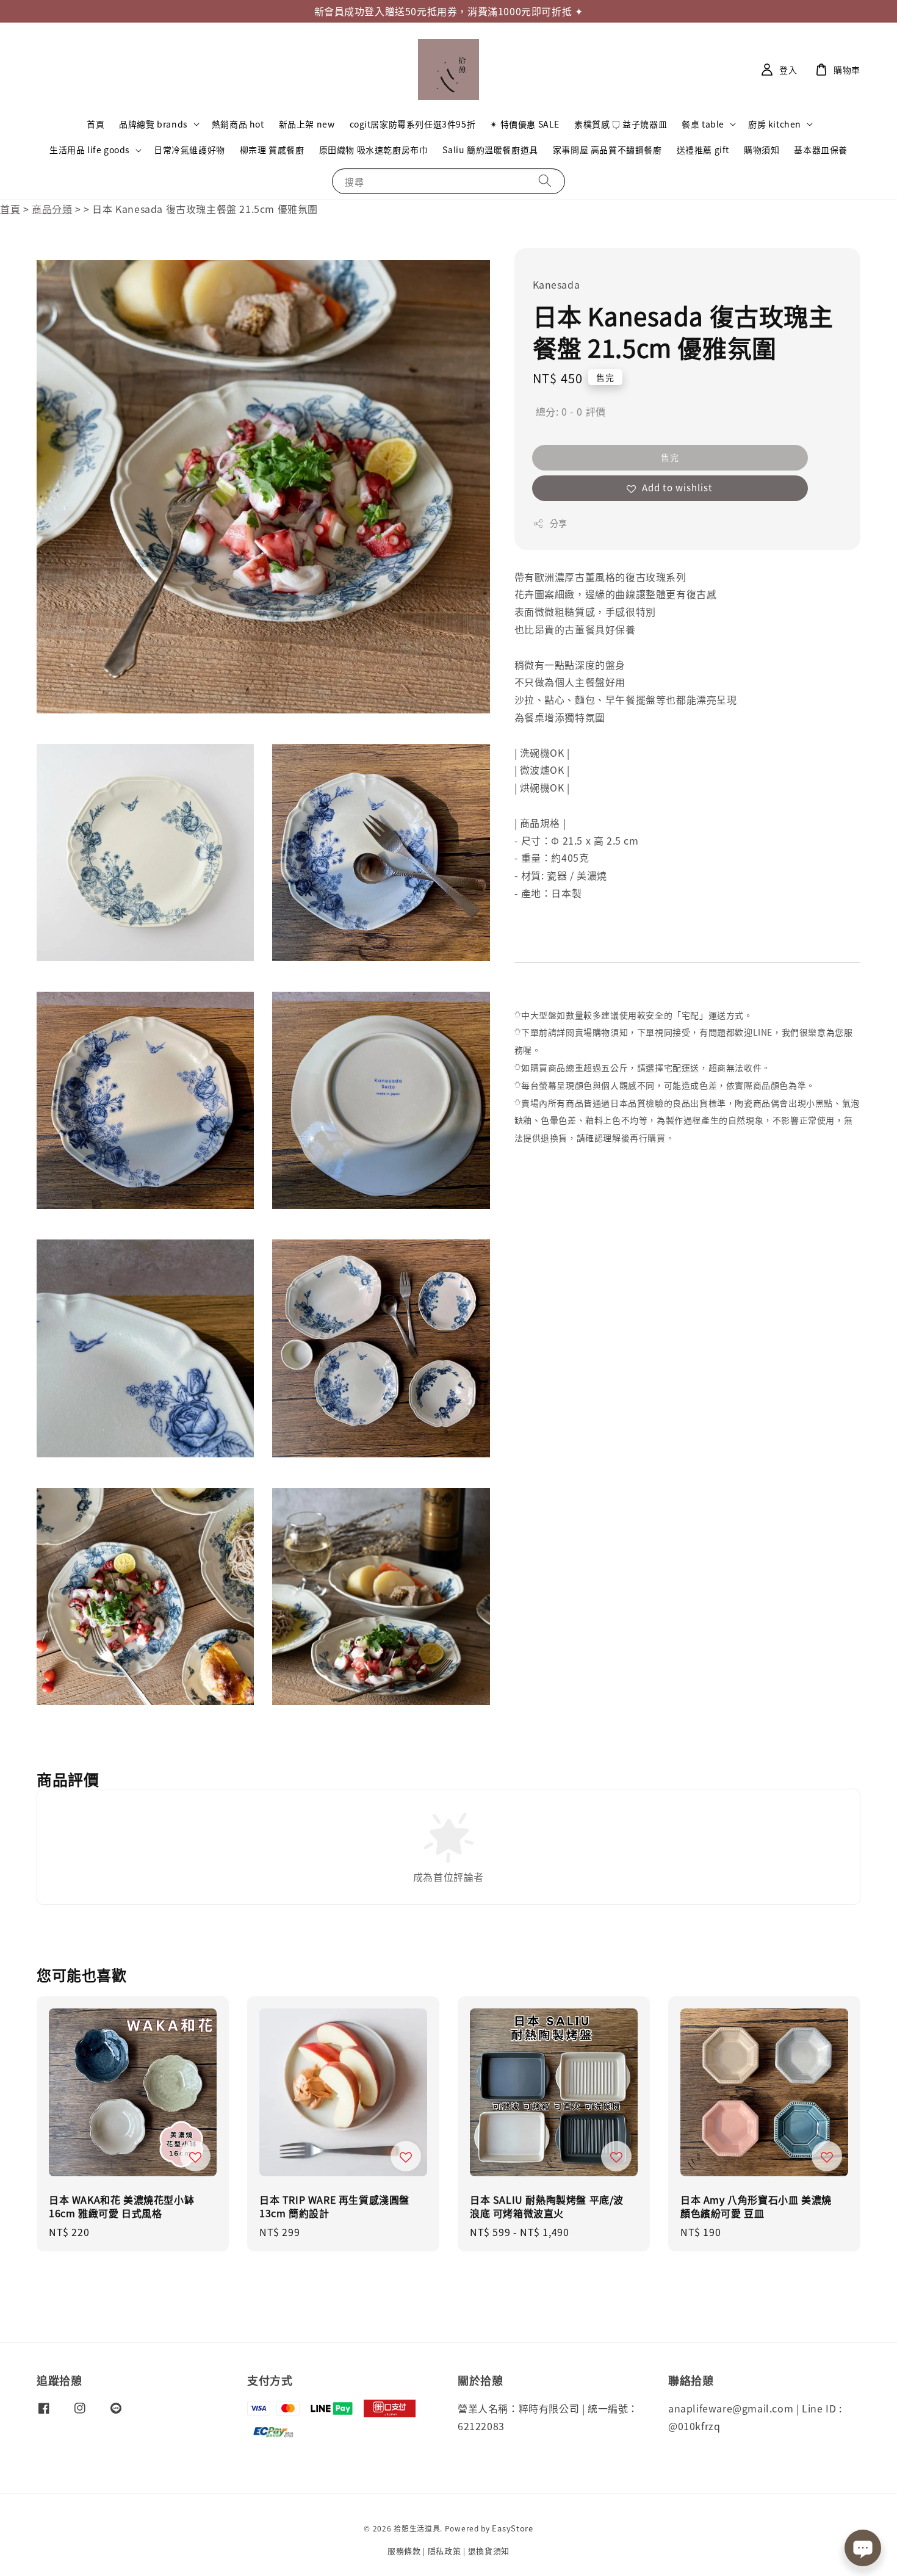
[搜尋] (545, 181)
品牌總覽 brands (153, 124)
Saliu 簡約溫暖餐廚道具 (490, 150)
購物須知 (762, 150)
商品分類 (52, 209)
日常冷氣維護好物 (189, 150)
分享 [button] (559, 524)
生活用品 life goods (90, 150)
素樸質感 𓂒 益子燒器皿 (621, 124)
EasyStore (512, 2528)
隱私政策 (445, 2551)
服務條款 (404, 2551)
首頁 (95, 124)
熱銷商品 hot (238, 124)
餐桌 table (703, 124)
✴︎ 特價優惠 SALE (525, 124)
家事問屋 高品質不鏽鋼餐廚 (607, 150)
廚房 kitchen (775, 124)
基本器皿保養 (821, 150)
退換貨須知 (489, 2551)
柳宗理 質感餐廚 (272, 150)
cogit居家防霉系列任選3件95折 (413, 124)
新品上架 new (307, 124)
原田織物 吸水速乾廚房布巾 (374, 150)
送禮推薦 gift (703, 150)
